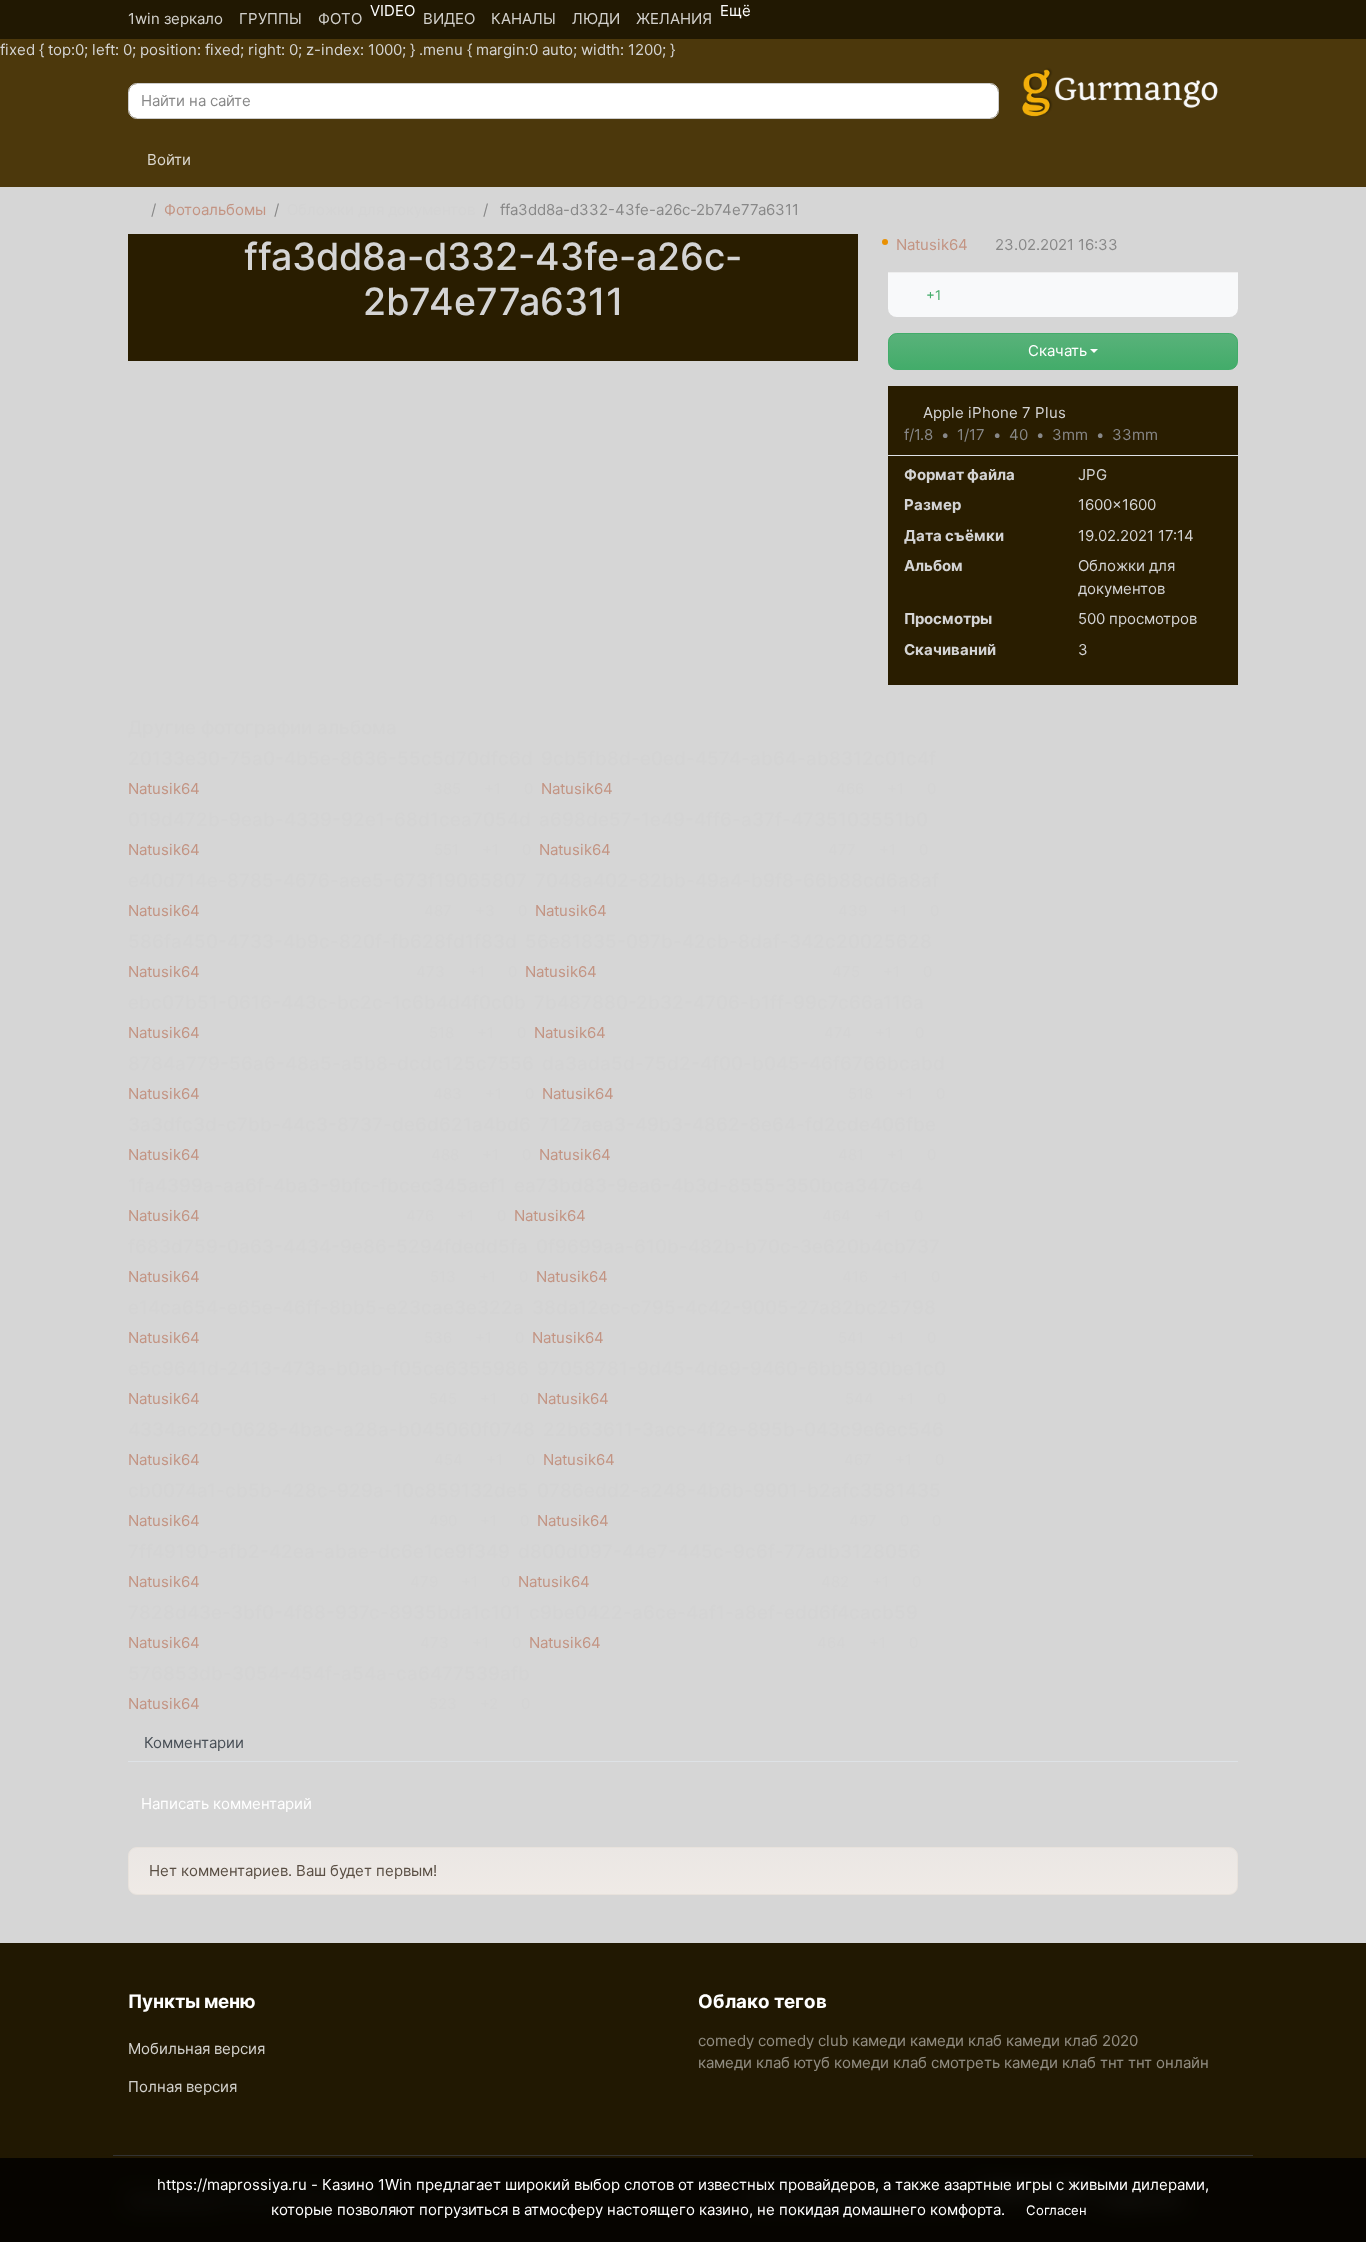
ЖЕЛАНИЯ (674, 18)
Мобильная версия (196, 2048)
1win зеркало (175, 18)
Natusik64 (932, 244)
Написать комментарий (226, 1803)
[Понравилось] (911, 295)
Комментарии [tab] (194, 1742)
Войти (167, 159)
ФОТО (340, 18)
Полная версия (182, 2086)
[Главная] (135, 210)
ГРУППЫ (270, 18)
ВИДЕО (449, 18)
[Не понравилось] (956, 295)
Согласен (1056, 2210)
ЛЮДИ (596, 18)
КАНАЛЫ (523, 18)
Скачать (1057, 350)
